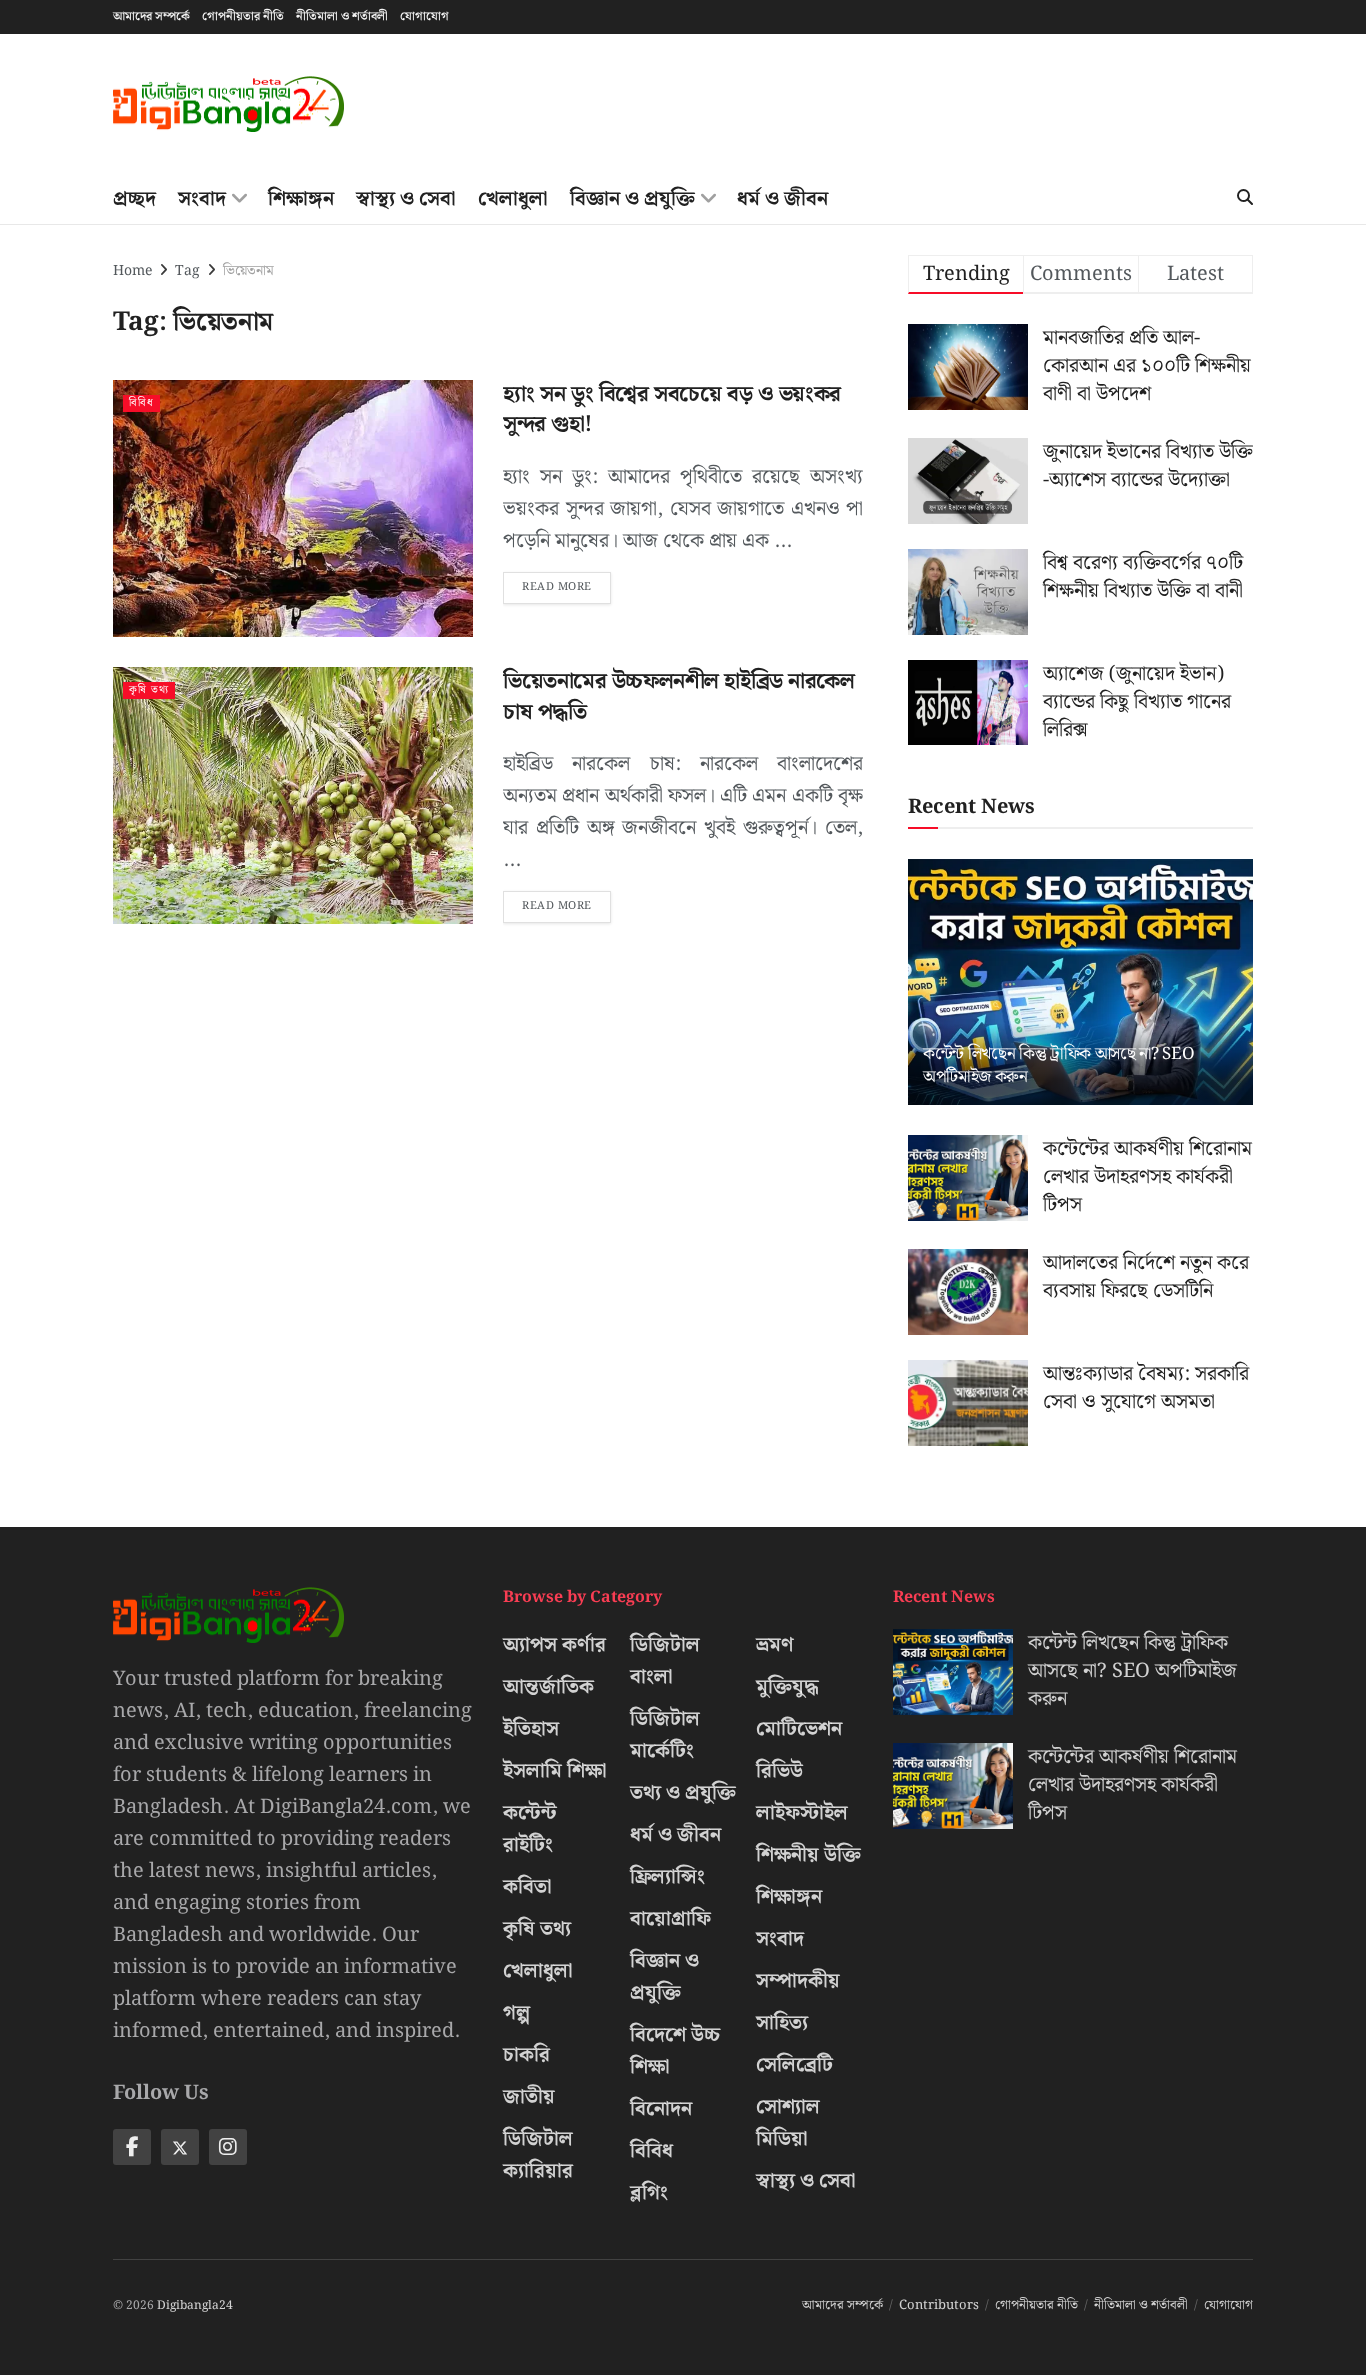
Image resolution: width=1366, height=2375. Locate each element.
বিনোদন (661, 2109)
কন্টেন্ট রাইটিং (530, 1829)
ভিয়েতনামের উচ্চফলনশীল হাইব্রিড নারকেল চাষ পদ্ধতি (678, 697)
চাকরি (526, 2055)
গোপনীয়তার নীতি (243, 16)
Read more (566, 584)
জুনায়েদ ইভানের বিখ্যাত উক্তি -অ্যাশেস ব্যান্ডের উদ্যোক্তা (1148, 466)
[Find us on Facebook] (132, 2147)
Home (132, 271)
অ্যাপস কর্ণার (554, 1645)
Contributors (939, 2305)
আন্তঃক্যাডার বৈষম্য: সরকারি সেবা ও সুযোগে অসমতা (1146, 1388)
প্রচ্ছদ (134, 199)
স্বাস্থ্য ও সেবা (406, 199)
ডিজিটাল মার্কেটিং (665, 1735)
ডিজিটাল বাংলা (665, 1661)
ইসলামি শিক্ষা (555, 1771)
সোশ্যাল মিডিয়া (788, 2123)
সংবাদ (202, 199)
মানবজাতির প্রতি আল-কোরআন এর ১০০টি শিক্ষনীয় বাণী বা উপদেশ (1147, 366)
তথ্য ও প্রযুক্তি (683, 1793)
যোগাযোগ (424, 16)
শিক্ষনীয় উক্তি (808, 1855)
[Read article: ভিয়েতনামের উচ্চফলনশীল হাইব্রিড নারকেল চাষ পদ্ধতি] (293, 795)
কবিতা (527, 1887)
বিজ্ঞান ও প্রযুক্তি (632, 199)
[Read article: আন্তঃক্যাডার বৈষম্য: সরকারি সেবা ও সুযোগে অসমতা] (968, 1403)
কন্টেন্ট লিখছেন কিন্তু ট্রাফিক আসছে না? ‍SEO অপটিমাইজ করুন (1058, 1066)
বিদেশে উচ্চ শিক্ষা (675, 2051)
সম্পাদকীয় (798, 1981)
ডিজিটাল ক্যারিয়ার (538, 2155)
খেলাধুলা (513, 199)
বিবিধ (141, 403)
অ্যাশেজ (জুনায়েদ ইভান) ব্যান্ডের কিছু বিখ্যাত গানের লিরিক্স (1137, 702)
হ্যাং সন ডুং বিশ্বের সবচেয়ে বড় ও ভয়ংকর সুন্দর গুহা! (672, 410)
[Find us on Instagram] (228, 2147)
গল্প (516, 2013)
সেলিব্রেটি (794, 2065)
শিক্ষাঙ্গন (301, 199)
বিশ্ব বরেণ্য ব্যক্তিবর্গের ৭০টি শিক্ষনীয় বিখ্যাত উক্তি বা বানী (1143, 577)
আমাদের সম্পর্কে (151, 16)
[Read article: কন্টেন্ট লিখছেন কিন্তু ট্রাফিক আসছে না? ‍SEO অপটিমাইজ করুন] (1080, 982)
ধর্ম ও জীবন (782, 199)
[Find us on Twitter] (180, 2147)
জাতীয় (529, 2097)
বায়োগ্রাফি (670, 1919)
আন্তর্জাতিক (548, 1687)
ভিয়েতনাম (248, 271)
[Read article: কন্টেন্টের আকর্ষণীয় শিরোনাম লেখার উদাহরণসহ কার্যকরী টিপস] (968, 1178)
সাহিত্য (782, 2023)
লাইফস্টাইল (802, 1813)
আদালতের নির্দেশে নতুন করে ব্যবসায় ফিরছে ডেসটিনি (1146, 1277)
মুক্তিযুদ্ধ (787, 1687)
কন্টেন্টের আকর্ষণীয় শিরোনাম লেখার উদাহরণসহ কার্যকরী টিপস (1147, 1177)
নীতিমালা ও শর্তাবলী (342, 16)
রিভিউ (779, 1771)
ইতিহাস (531, 1729)
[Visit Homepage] (228, 104)
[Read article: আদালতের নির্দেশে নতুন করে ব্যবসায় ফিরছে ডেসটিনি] (968, 1292)
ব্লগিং (649, 2193)
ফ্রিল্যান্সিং (667, 1877)
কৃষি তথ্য (149, 690)
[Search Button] (1245, 199)
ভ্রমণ (775, 1645)
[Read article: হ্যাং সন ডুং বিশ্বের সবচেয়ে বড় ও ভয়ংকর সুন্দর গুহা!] (293, 508)
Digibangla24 (195, 2305)
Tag (187, 271)
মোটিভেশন (799, 1729)
